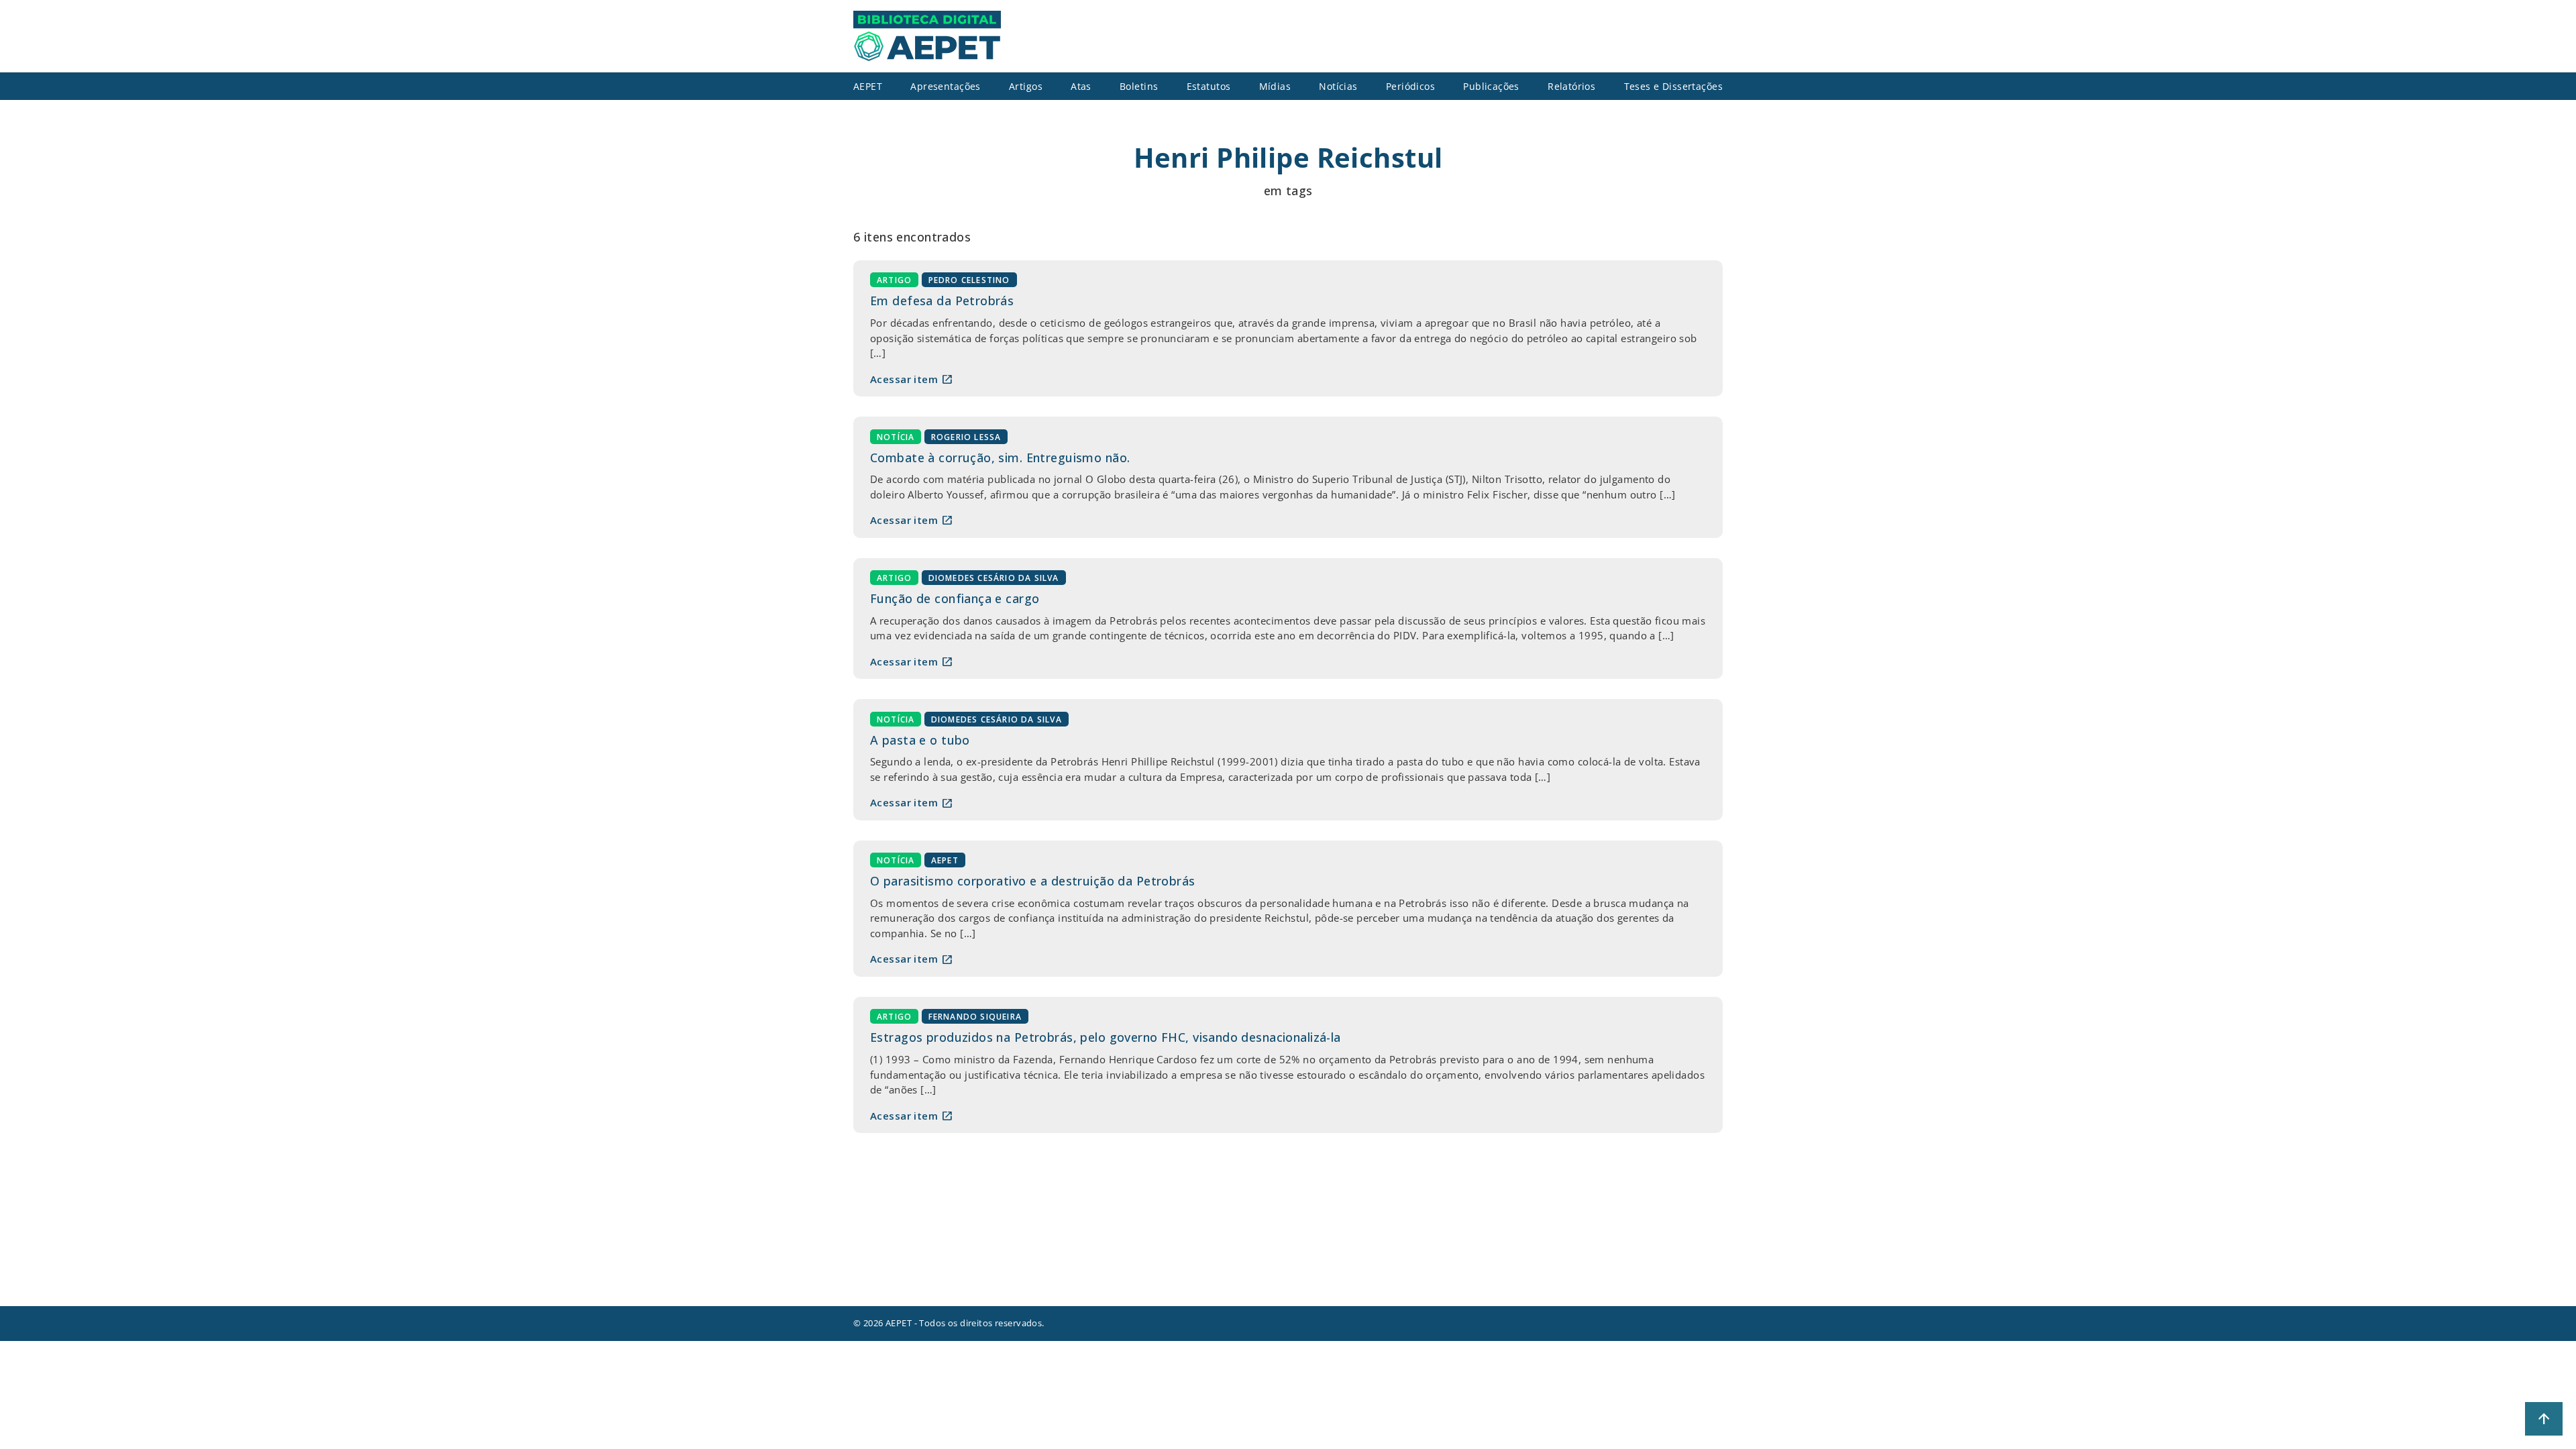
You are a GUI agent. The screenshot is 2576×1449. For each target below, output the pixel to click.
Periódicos (1410, 86)
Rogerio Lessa (966, 436)
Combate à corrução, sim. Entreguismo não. (1000, 458)
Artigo (894, 280)
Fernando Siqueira (975, 1017)
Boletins (1139, 86)
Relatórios (1571, 86)
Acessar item (912, 379)
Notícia (896, 436)
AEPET (945, 860)
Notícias (1338, 86)
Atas (1081, 86)
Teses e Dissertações (1674, 86)
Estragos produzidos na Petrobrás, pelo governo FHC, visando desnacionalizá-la (1106, 1037)
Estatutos (1209, 86)
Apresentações (946, 86)
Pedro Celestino (969, 280)
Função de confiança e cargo (955, 598)
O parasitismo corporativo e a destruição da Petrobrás (1033, 881)
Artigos (1026, 86)
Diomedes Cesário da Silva (994, 578)
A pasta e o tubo (920, 740)
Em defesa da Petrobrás (942, 301)
